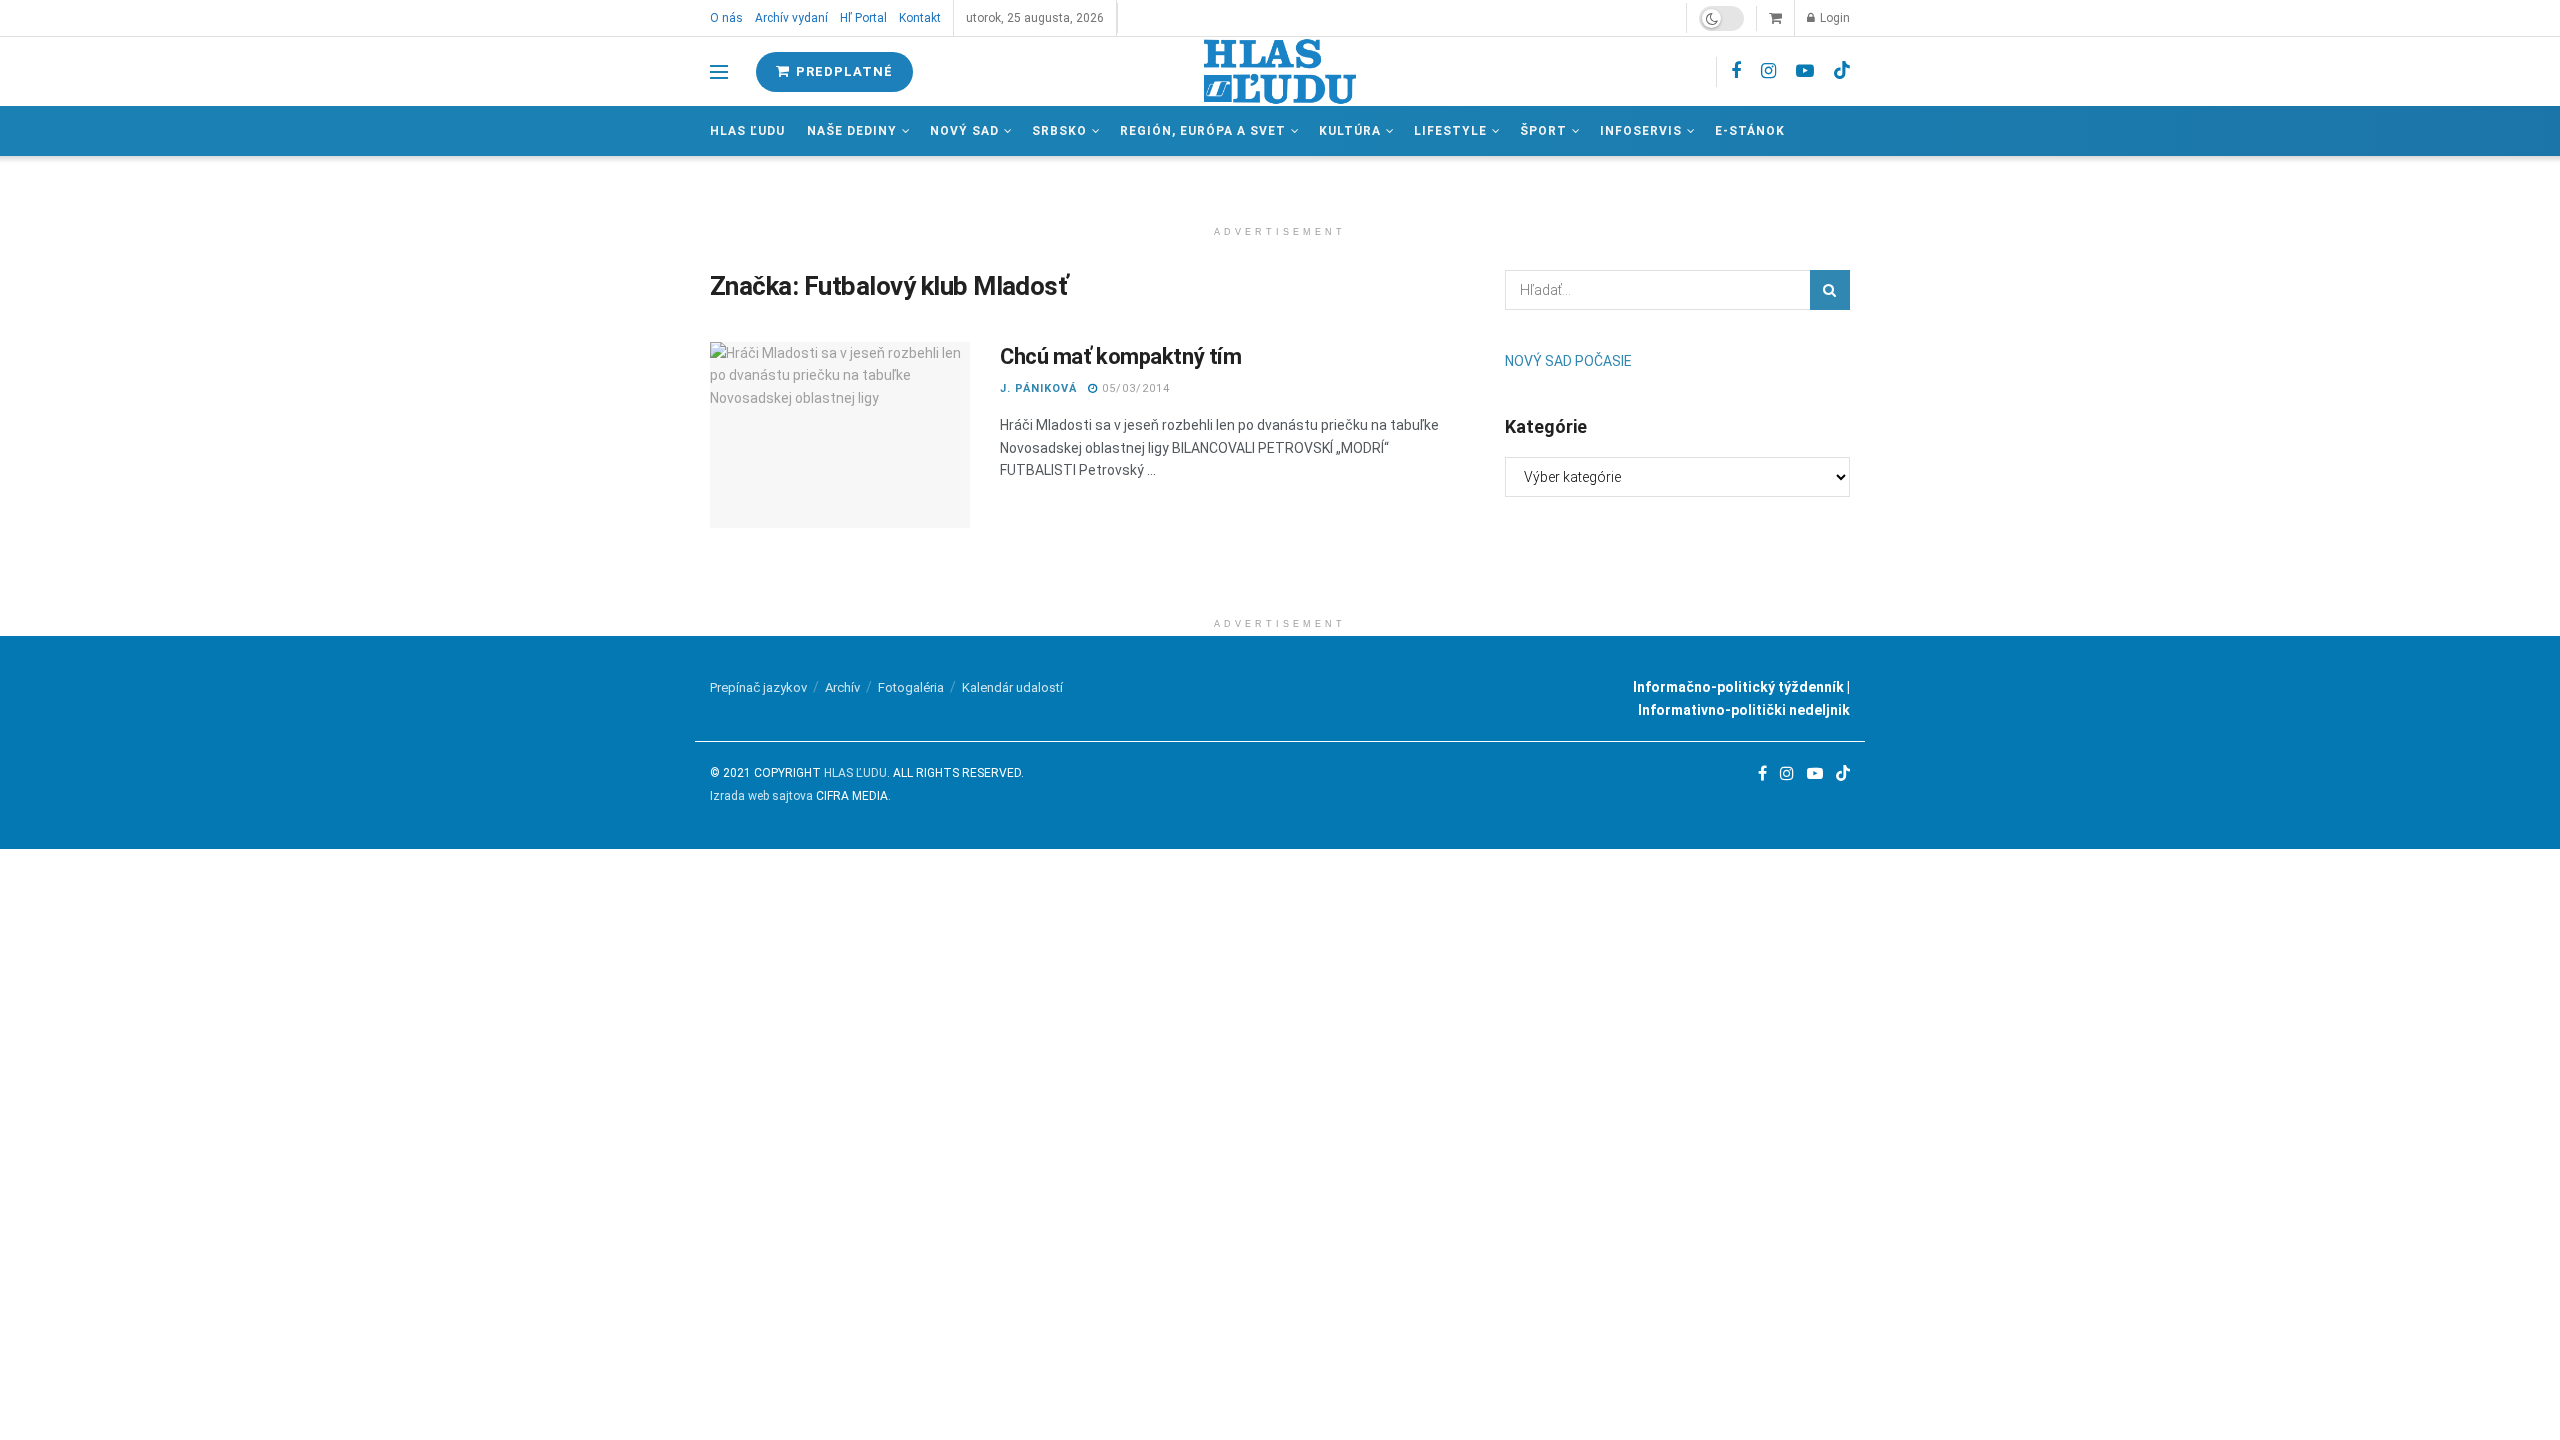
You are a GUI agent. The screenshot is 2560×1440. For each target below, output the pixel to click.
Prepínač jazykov (758, 687)
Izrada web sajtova (761, 796)
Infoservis (1641, 131)
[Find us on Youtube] (1805, 71)
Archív (842, 687)
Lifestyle (1450, 131)
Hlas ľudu (747, 131)
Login (1833, 18)
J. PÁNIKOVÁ (1038, 388)
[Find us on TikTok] (1842, 71)
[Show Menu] (719, 72)
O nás (726, 18)
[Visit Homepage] (1280, 71)
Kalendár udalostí (1012, 687)
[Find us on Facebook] (1736, 71)
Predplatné (842, 71)
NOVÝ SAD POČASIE (1568, 361)
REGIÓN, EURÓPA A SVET (1203, 131)
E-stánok (1750, 131)
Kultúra (1350, 131)
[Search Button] (1830, 290)
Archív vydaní (791, 18)
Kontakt (920, 18)
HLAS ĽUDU (855, 773)
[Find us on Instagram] (1768, 71)
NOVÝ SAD (964, 131)
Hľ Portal (863, 18)
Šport (1543, 131)
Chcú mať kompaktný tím (1120, 356)
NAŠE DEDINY (852, 131)
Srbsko (1059, 131)
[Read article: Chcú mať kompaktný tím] (840, 435)
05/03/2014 (1134, 388)
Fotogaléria (911, 687)
